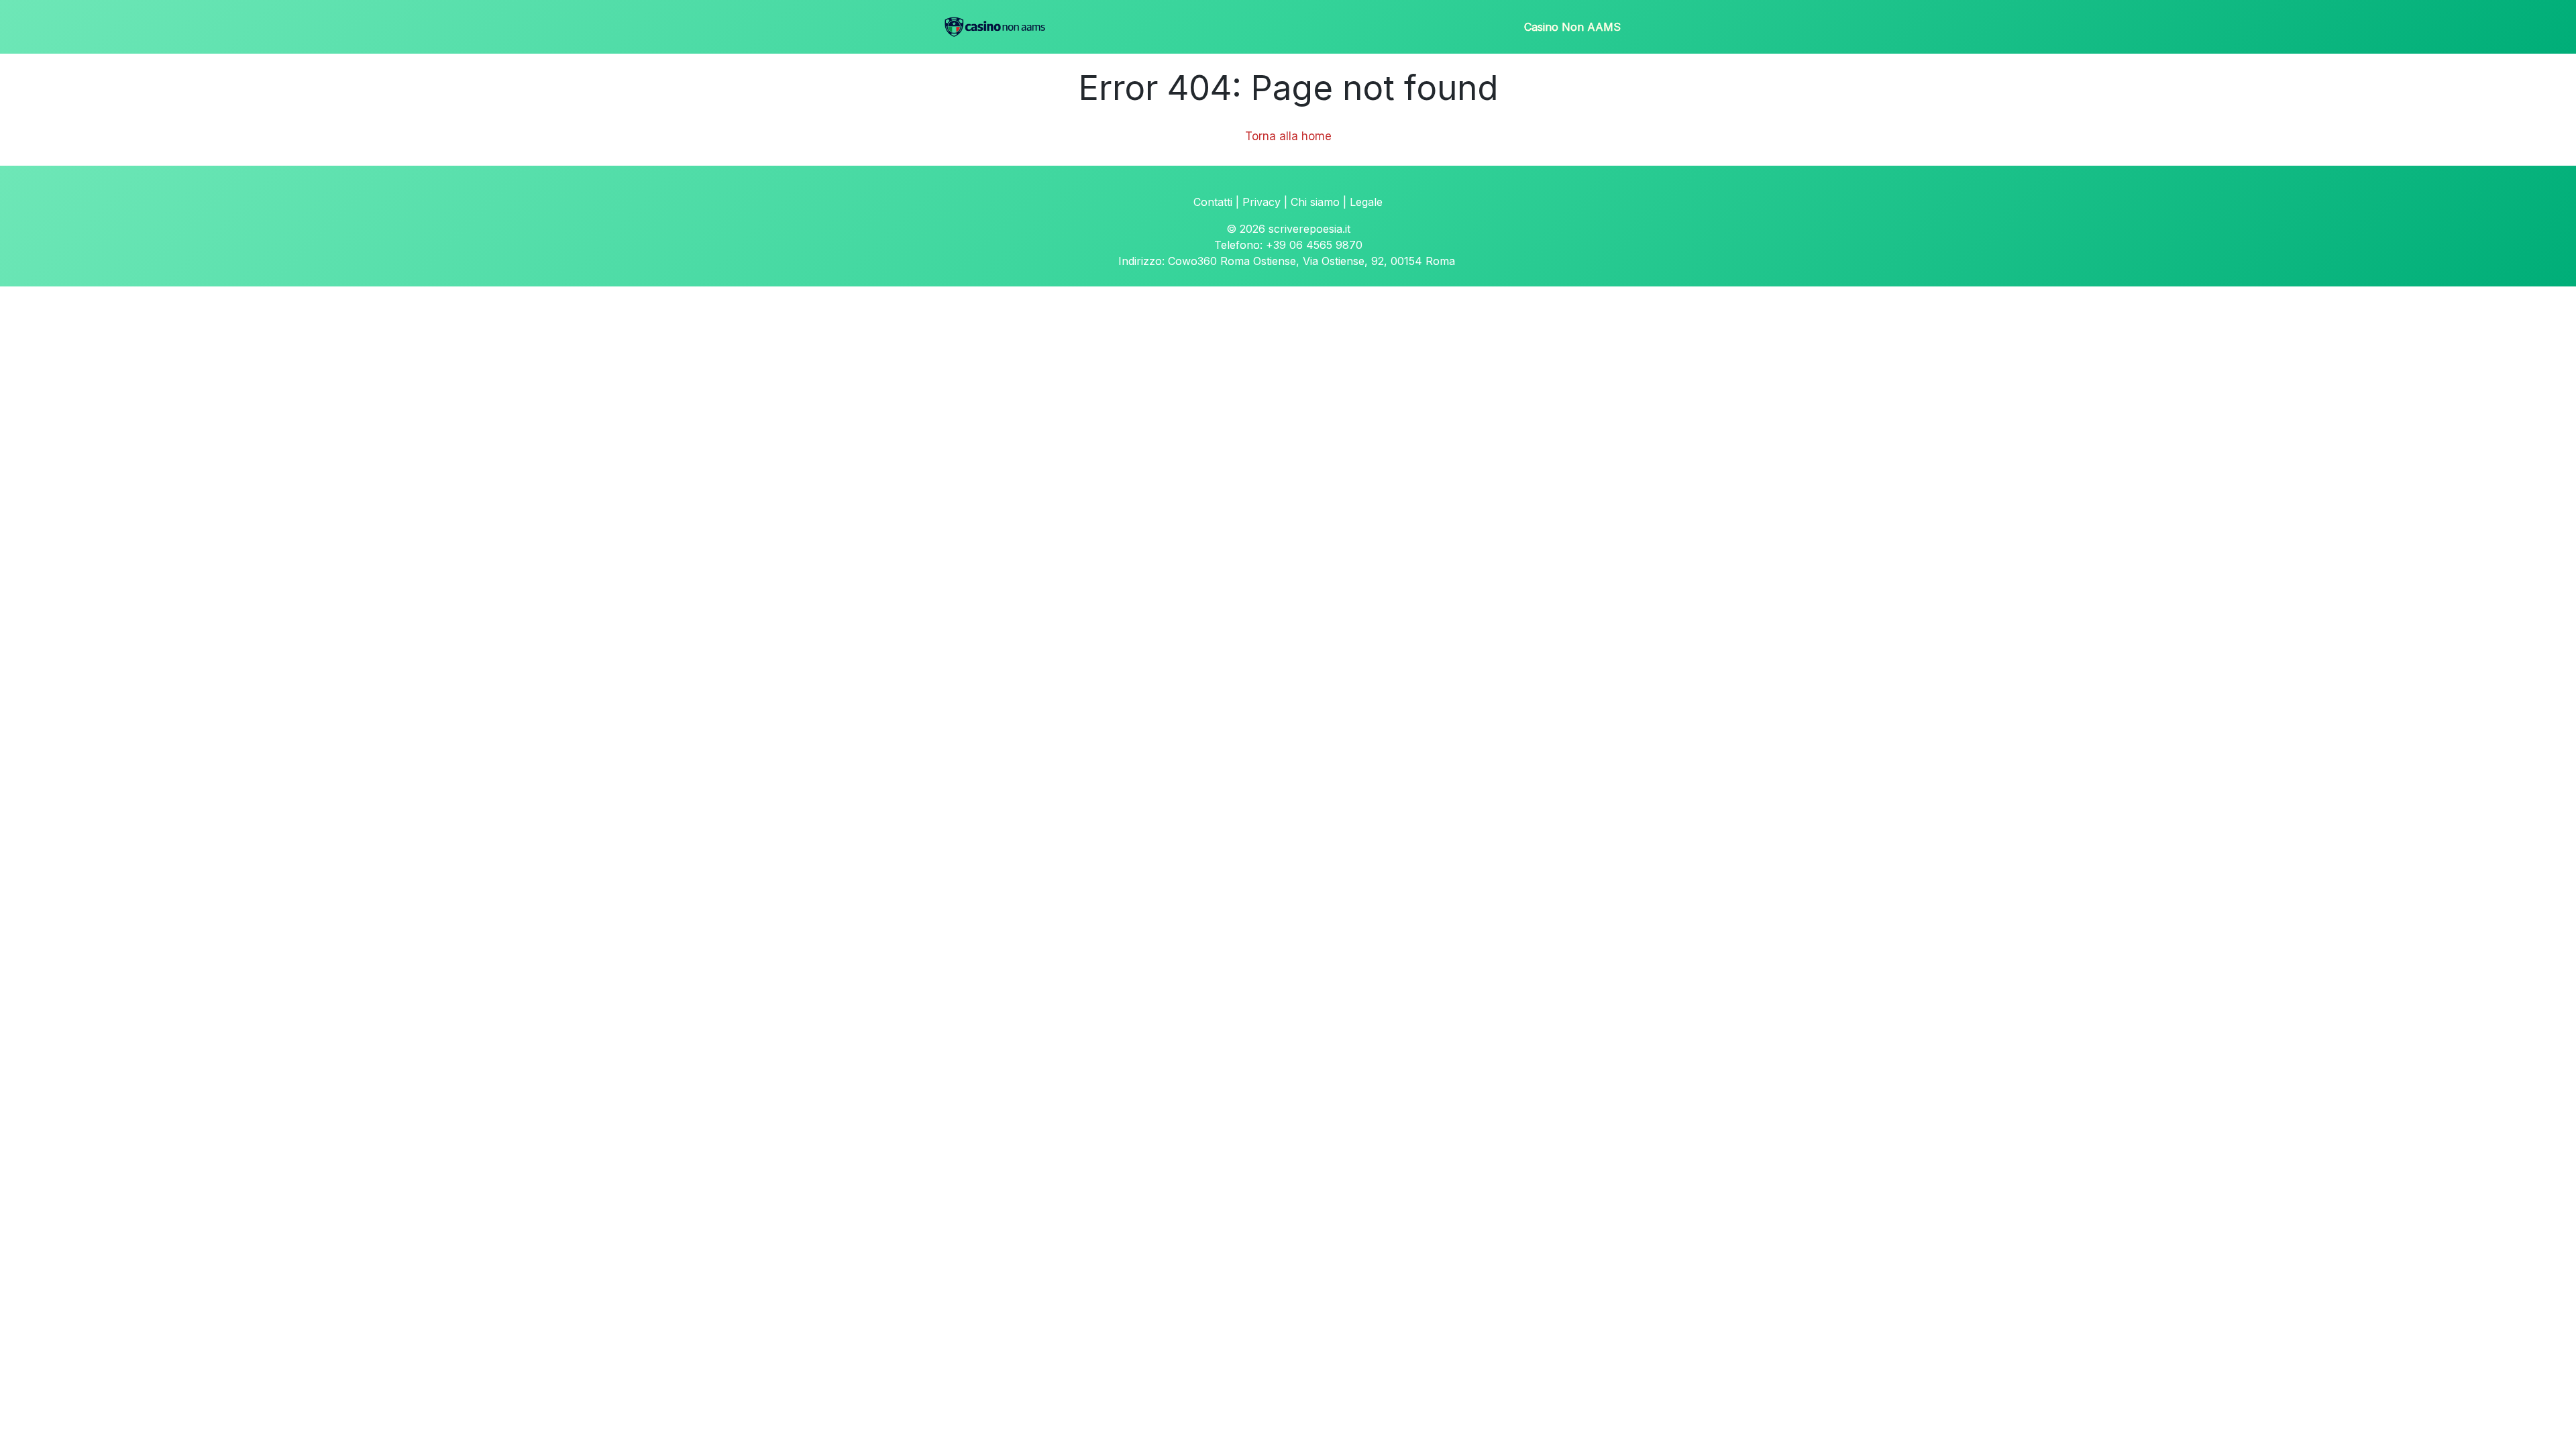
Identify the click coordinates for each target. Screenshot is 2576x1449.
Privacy (1262, 202)
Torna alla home (1288, 136)
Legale (1366, 202)
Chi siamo (1315, 202)
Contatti (1213, 202)
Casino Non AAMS (1572, 27)
